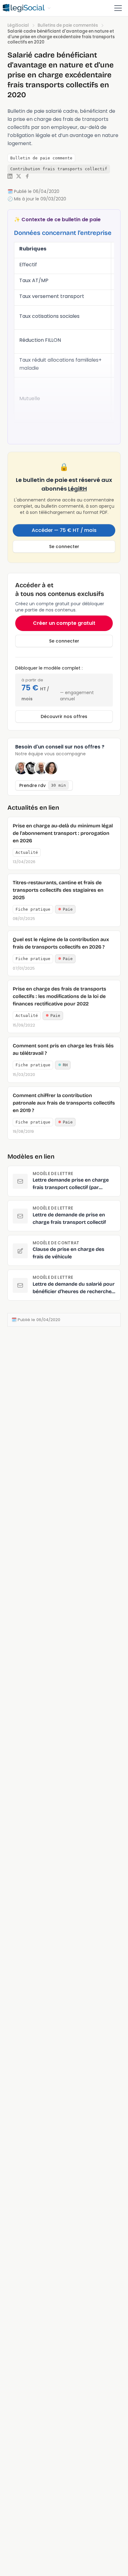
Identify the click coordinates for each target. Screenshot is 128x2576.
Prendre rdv (43, 785)
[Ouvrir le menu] (118, 8)
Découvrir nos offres (64, 716)
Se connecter (64, 547)
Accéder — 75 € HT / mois (64, 530)
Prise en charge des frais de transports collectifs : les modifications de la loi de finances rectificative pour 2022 (59, 996)
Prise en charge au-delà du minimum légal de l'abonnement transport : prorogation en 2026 (63, 833)
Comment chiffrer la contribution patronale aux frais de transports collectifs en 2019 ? (64, 1103)
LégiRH (78, 489)
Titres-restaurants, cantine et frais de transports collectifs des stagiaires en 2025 (58, 890)
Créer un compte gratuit (64, 623)
